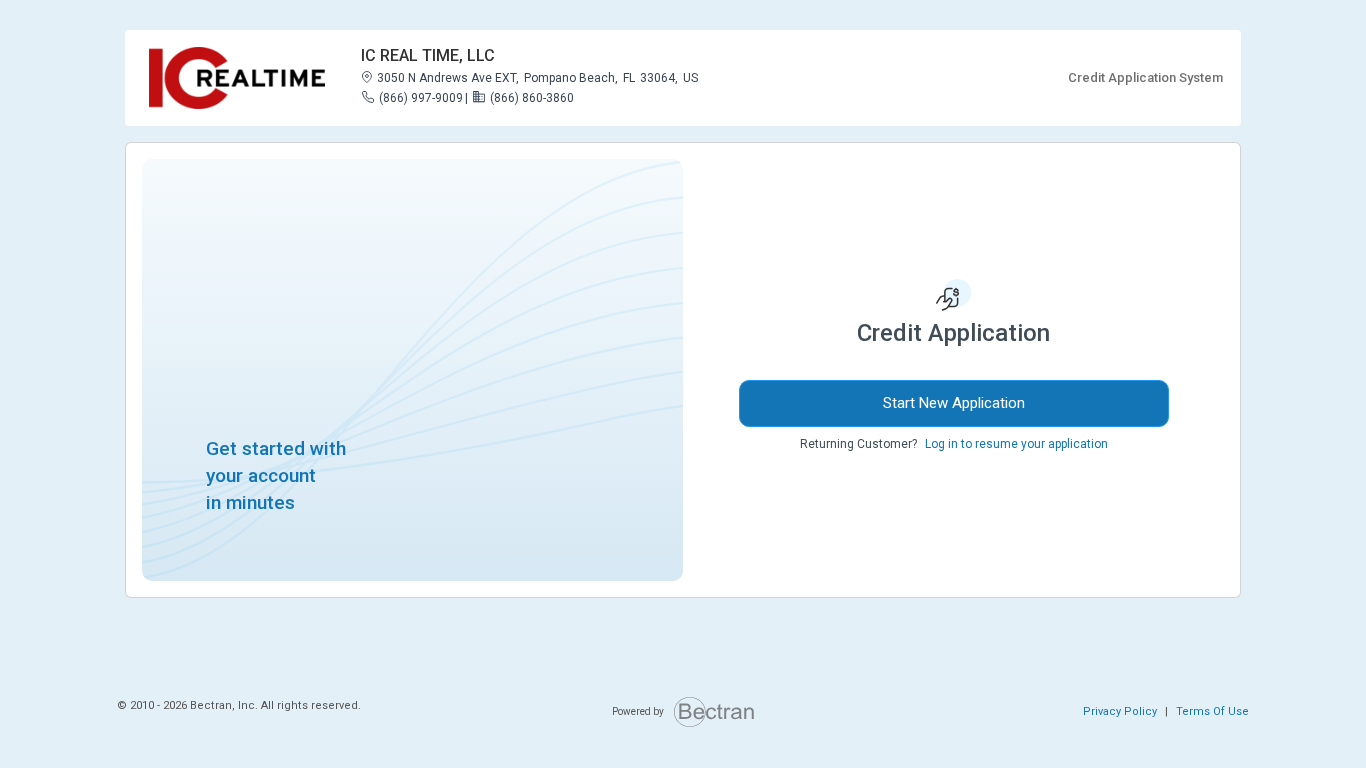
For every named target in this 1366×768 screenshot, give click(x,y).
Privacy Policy (1120, 711)
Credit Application (953, 333)
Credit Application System (1145, 77)
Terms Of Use (1212, 711)
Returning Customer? (858, 444)
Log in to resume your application (1016, 444)
